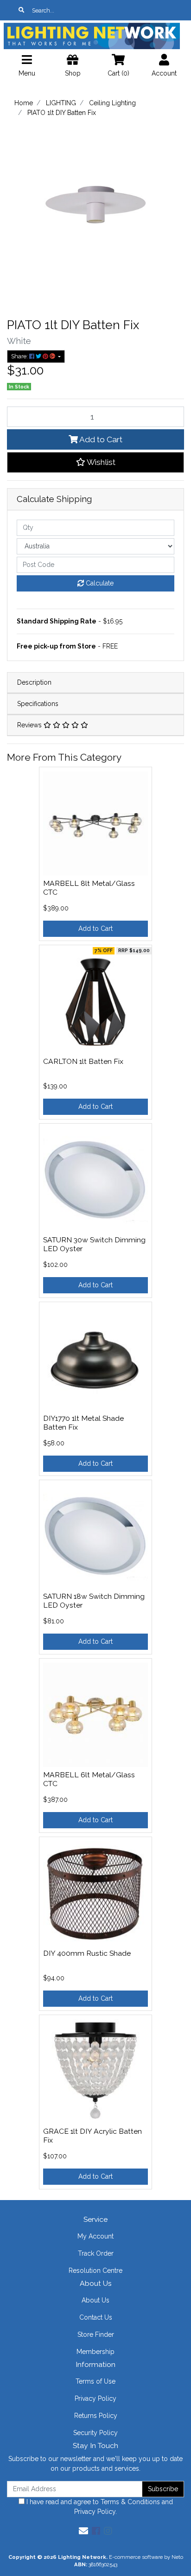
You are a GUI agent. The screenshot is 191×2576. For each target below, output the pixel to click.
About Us (95, 2300)
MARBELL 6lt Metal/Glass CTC (89, 1779)
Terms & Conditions (130, 2502)
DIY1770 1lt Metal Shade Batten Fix (83, 1423)
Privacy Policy (95, 2398)
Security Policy (95, 2433)
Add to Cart (100, 439)
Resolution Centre (95, 2271)
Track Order (96, 2253)
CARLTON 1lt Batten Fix (83, 1061)
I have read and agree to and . (99, 2507)
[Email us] (83, 2531)
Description (34, 682)
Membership (95, 2352)
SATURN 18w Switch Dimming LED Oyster (94, 1601)
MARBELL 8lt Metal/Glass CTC (89, 888)
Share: (20, 356)
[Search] (21, 10)
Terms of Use (95, 2381)
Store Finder (96, 2334)
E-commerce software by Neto (146, 2557)
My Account (95, 2236)
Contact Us (96, 2317)
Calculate (99, 583)
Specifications (38, 704)
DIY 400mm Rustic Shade (87, 1953)
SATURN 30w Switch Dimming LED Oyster (94, 1244)
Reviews (30, 725)
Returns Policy (96, 2416)
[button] (95, 462)
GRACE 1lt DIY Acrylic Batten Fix (92, 2136)
